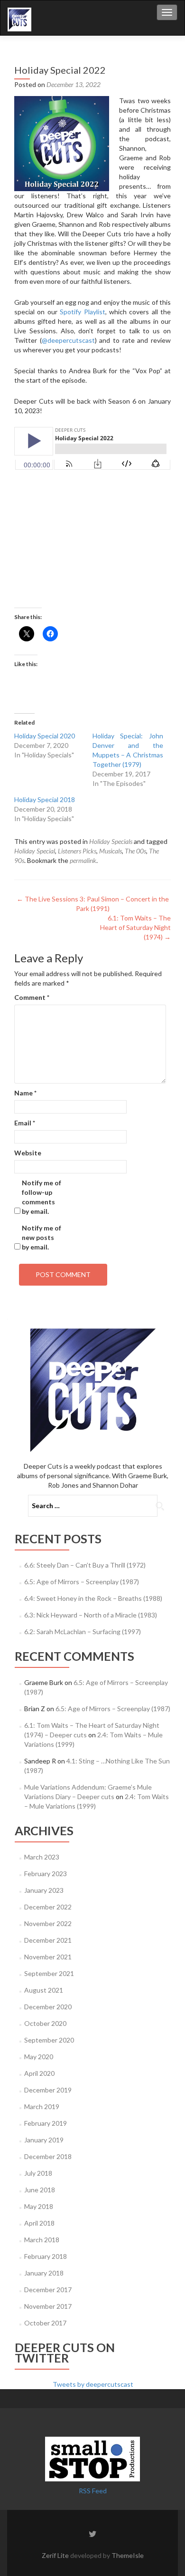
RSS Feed (93, 2491)
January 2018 (44, 2273)
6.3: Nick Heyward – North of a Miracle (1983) (91, 1615)
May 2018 (39, 2206)
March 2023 (42, 1857)
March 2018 (42, 2240)
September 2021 (49, 1973)
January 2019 (44, 2140)
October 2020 (45, 2023)
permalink (83, 860)
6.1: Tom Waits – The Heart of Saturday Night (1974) (135, 927)
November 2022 (48, 1923)
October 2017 (45, 2323)
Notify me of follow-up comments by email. (42, 1197)
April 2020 (39, 2073)
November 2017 (48, 2306)
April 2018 (39, 2223)
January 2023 (44, 1890)
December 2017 (48, 2290)
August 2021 (44, 1990)
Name (25, 1093)
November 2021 (48, 1957)
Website (28, 1153)
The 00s (135, 851)
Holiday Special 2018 (45, 799)
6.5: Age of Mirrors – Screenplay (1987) (82, 1582)
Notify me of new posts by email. (42, 1237)
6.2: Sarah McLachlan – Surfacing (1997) (83, 1632)
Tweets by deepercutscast (93, 2384)
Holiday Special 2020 (45, 736)
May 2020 (39, 2057)
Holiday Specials (111, 841)
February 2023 (46, 1874)
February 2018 (46, 2256)
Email (25, 1123)
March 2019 (42, 2106)
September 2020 (49, 2040)
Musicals (111, 851)
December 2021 (48, 1940)
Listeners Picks (77, 851)
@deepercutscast (68, 340)
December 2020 (48, 2007)
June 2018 (40, 2190)
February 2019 (46, 2123)
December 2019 (48, 2090)
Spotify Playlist (82, 312)
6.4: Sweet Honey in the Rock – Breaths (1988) (93, 1598)
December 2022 (48, 1907)
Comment (32, 997)
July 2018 (38, 2173)
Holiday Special (35, 851)
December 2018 (48, 2156)
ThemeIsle (128, 2555)
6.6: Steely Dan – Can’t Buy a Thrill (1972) (85, 1565)
